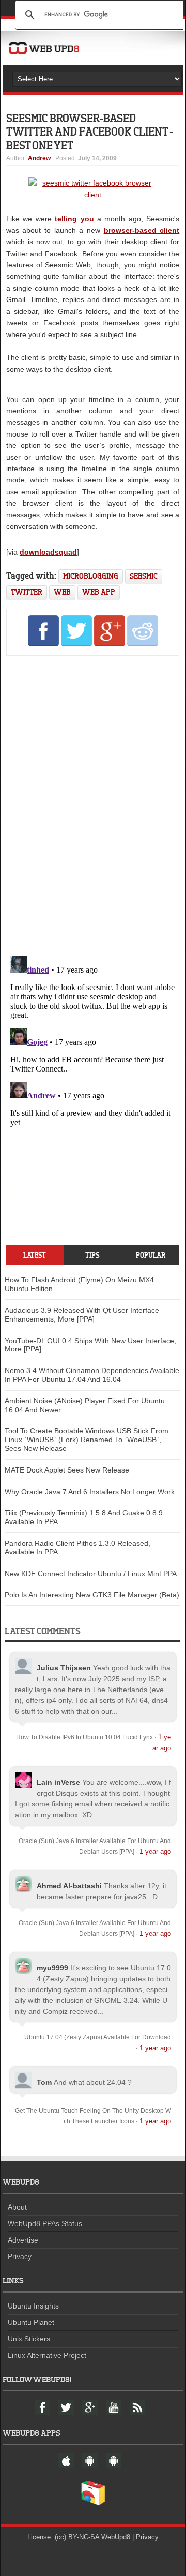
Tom (44, 2082)
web (62, 592)
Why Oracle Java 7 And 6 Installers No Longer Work (90, 1492)
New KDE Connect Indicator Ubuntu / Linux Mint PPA (91, 1574)
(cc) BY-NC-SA (77, 2537)
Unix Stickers (29, 2339)
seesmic (144, 576)
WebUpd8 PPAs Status (45, 2223)
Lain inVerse (58, 1782)
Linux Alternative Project (47, 2355)
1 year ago (155, 1852)
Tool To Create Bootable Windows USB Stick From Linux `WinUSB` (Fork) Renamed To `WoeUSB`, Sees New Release (87, 1440)
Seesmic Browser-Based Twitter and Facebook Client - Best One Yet (90, 131)
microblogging (91, 576)
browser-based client (142, 230)
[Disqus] (93, 804)
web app (99, 592)
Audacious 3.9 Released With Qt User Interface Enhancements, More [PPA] (82, 1315)
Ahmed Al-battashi (69, 1886)
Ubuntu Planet (31, 2322)
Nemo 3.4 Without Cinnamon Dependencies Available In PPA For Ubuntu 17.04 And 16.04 (92, 1375)
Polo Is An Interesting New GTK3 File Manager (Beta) (92, 1595)
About (17, 2207)
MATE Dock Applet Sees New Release (67, 1470)
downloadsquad (48, 552)
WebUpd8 (116, 2537)
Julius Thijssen (64, 1668)
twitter (27, 592)
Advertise (23, 2240)
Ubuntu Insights (33, 2306)
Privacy (20, 2256)
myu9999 (52, 1968)
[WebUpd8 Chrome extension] (93, 2503)
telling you (74, 219)
